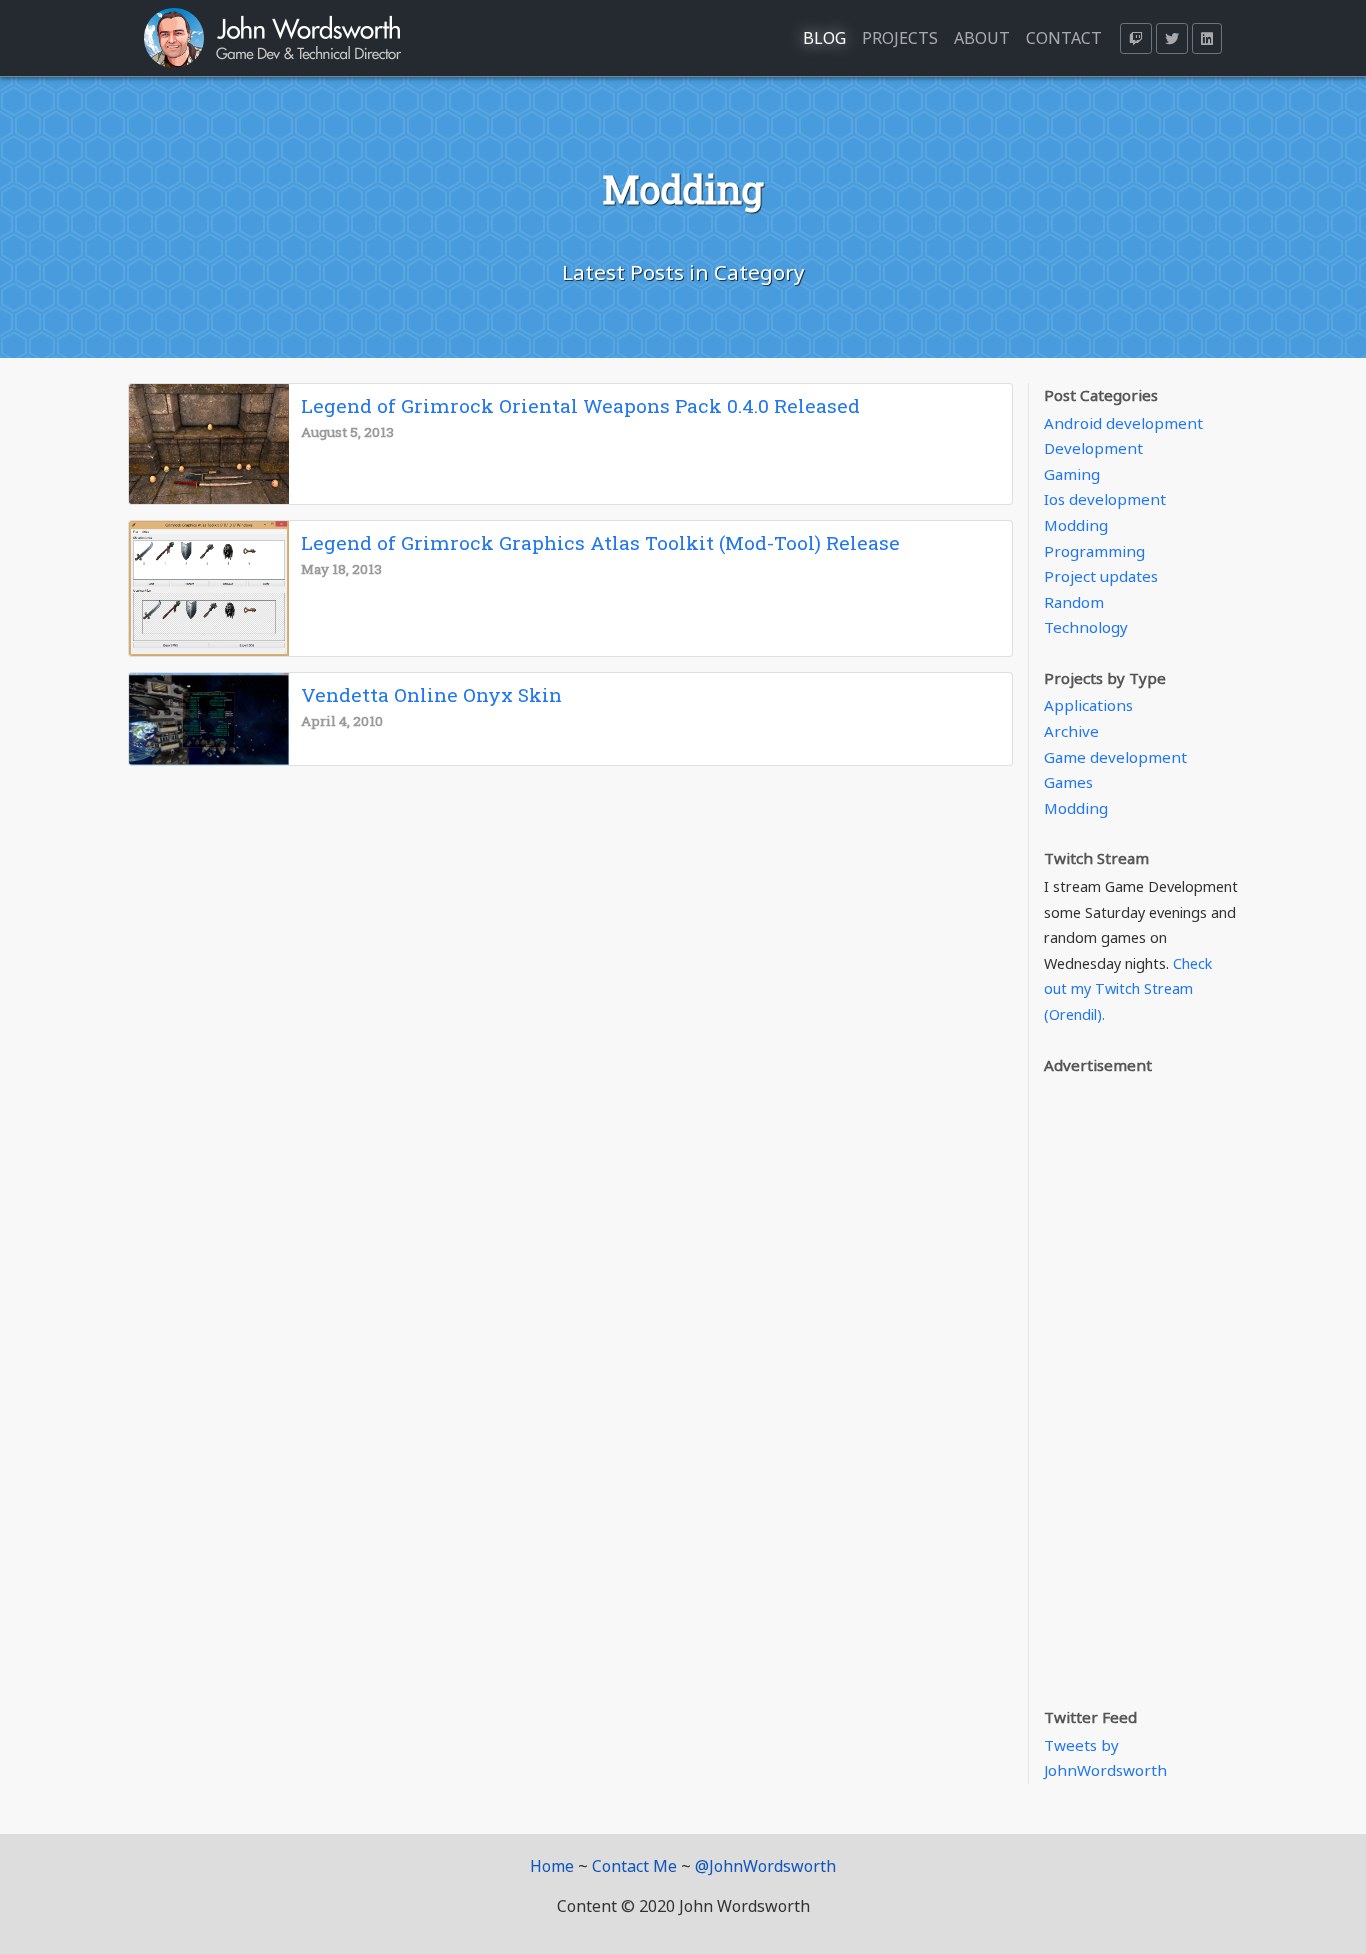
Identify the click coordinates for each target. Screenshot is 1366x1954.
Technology (1086, 627)
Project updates (1101, 576)
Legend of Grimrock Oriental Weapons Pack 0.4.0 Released (580, 405)
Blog (824, 38)
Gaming (1072, 474)
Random (1074, 602)
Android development (1123, 423)
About (982, 38)
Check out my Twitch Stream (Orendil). (1128, 989)
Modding (1076, 525)
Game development (1115, 757)
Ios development (1105, 499)
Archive (1071, 731)
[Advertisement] (1141, 1380)
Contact (1064, 38)
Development (1093, 448)
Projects (900, 38)
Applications (1088, 705)
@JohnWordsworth (765, 1866)
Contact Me (634, 1866)
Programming (1094, 551)
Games (1068, 782)
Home (552, 1866)
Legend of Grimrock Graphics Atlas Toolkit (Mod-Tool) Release (600, 542)
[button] (1136, 38)
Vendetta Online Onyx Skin (431, 694)
